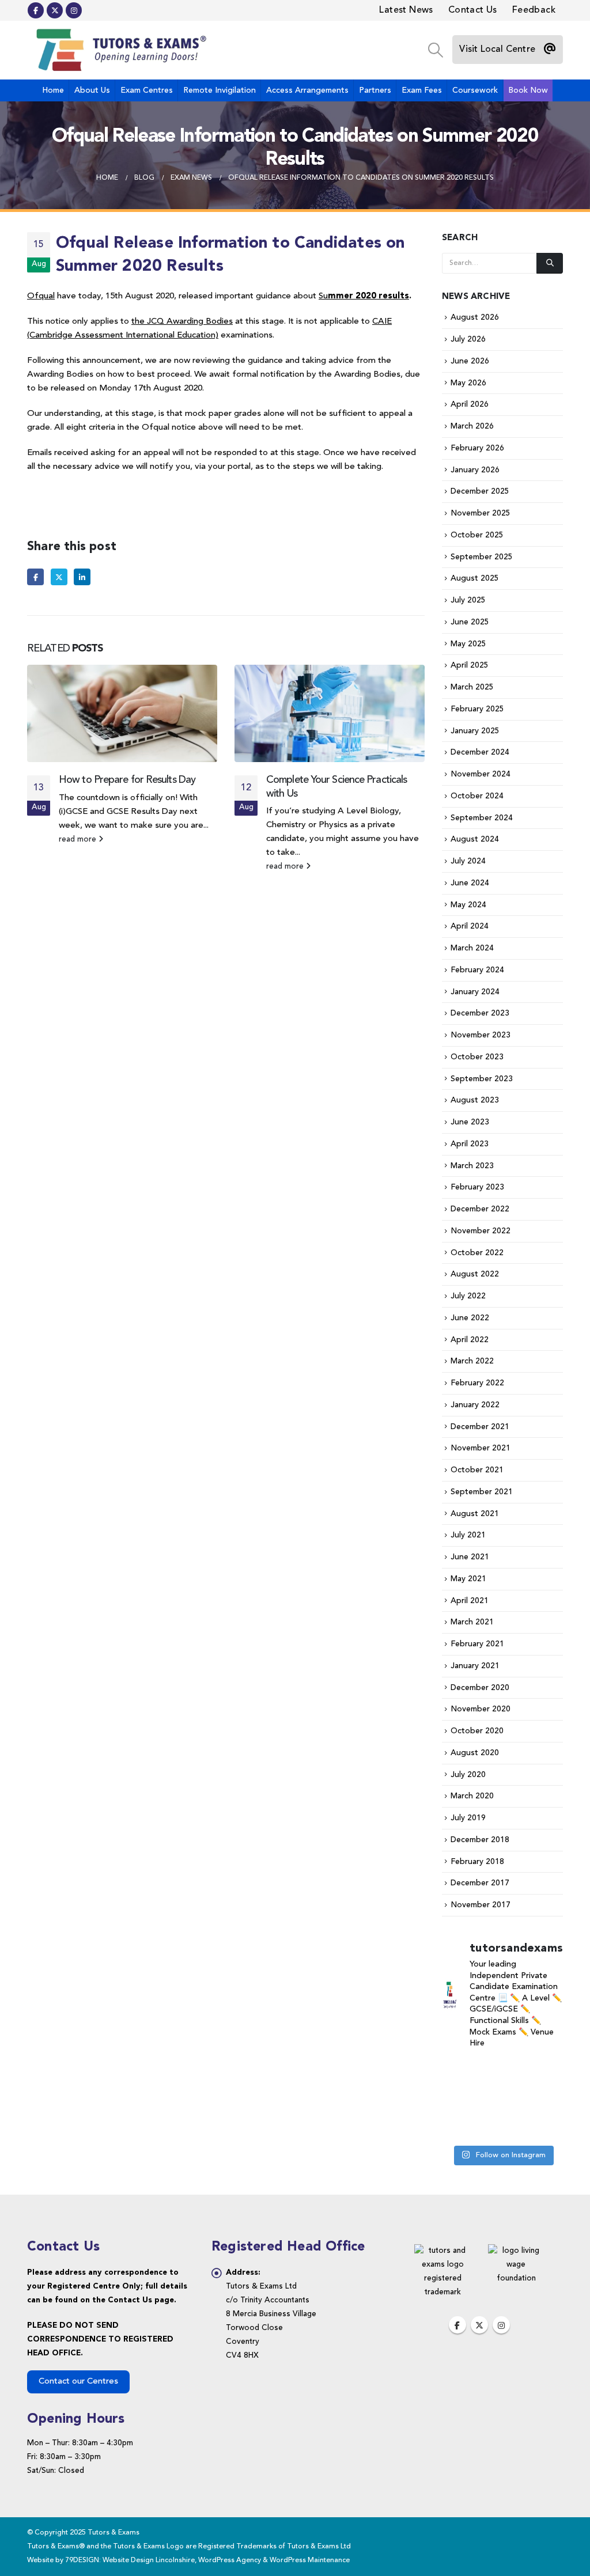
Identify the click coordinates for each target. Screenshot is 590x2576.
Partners (375, 90)
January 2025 (475, 731)
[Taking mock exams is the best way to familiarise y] (460, 2126)
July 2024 (468, 861)
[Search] (550, 263)
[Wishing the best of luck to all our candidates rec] (502, 2099)
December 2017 (480, 1883)
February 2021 (477, 1644)
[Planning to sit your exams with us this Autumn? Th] (460, 2073)
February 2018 (477, 1862)
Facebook (35, 577)
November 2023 (481, 1035)
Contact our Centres (78, 2382)
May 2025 (468, 644)
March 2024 (472, 948)
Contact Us (473, 10)
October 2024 (477, 796)
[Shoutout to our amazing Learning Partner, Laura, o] (545, 2073)
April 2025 (470, 665)
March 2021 (472, 1622)
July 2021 (468, 1535)
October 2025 (477, 535)
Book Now (528, 90)
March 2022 (472, 1361)
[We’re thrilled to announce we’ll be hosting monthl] (545, 2126)
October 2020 (477, 1731)
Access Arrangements (307, 90)
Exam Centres (147, 90)
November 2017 (481, 1905)
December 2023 (480, 1013)
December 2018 (480, 1840)
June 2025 (470, 622)
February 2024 (477, 970)
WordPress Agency (230, 2560)
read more (79, 840)
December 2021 (480, 1427)
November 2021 (481, 1448)
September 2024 (482, 818)
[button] (435, 50)
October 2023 (477, 1057)
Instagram (501, 2325)
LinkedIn (82, 577)
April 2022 (470, 1340)
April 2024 (470, 926)
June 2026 (470, 361)
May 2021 (468, 1579)
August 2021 (475, 1514)
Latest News (406, 10)
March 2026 (472, 426)
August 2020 (475, 1753)
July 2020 (468, 1775)
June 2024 (470, 883)
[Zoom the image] (442, 2251)
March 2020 (472, 1796)
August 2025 (475, 578)
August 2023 (475, 1100)
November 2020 (481, 1709)
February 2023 (477, 1187)
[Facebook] (36, 10)
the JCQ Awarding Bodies (182, 322)
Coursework (475, 90)
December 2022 (480, 1209)
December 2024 (480, 752)
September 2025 (482, 557)
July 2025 (468, 600)
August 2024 (475, 839)
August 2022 (475, 1274)
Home (53, 90)
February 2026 (477, 448)
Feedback (534, 10)
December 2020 (480, 1688)
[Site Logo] (119, 50)
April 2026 (470, 404)
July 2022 (468, 1296)
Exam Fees (422, 90)
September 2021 (482, 1492)
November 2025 (481, 513)
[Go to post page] (122, 713)
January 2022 (475, 1405)
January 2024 (475, 992)
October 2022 (477, 1253)
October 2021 (477, 1470)
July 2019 (468, 1818)
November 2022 (481, 1231)
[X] (55, 10)
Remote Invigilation (220, 90)
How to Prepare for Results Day (127, 780)
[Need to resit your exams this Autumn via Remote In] (460, 2099)
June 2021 (470, 1557)
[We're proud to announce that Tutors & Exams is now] (545, 2099)
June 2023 (470, 1122)
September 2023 (482, 1079)
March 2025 (472, 687)
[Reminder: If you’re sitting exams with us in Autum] (502, 2126)
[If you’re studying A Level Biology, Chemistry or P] (502, 2073)
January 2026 (475, 470)
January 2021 (475, 1666)
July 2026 (468, 339)
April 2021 (470, 1601)
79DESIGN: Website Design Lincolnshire (130, 2560)
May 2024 (468, 905)
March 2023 (472, 1166)
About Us (92, 90)
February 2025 (477, 709)
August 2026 (475, 317)
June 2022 (470, 1318)
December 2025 (480, 491)
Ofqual (41, 296)
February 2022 (477, 1383)
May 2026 (468, 383)
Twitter (59, 577)
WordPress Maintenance (310, 2560)
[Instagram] (74, 10)
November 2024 (481, 774)
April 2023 (470, 1144)
